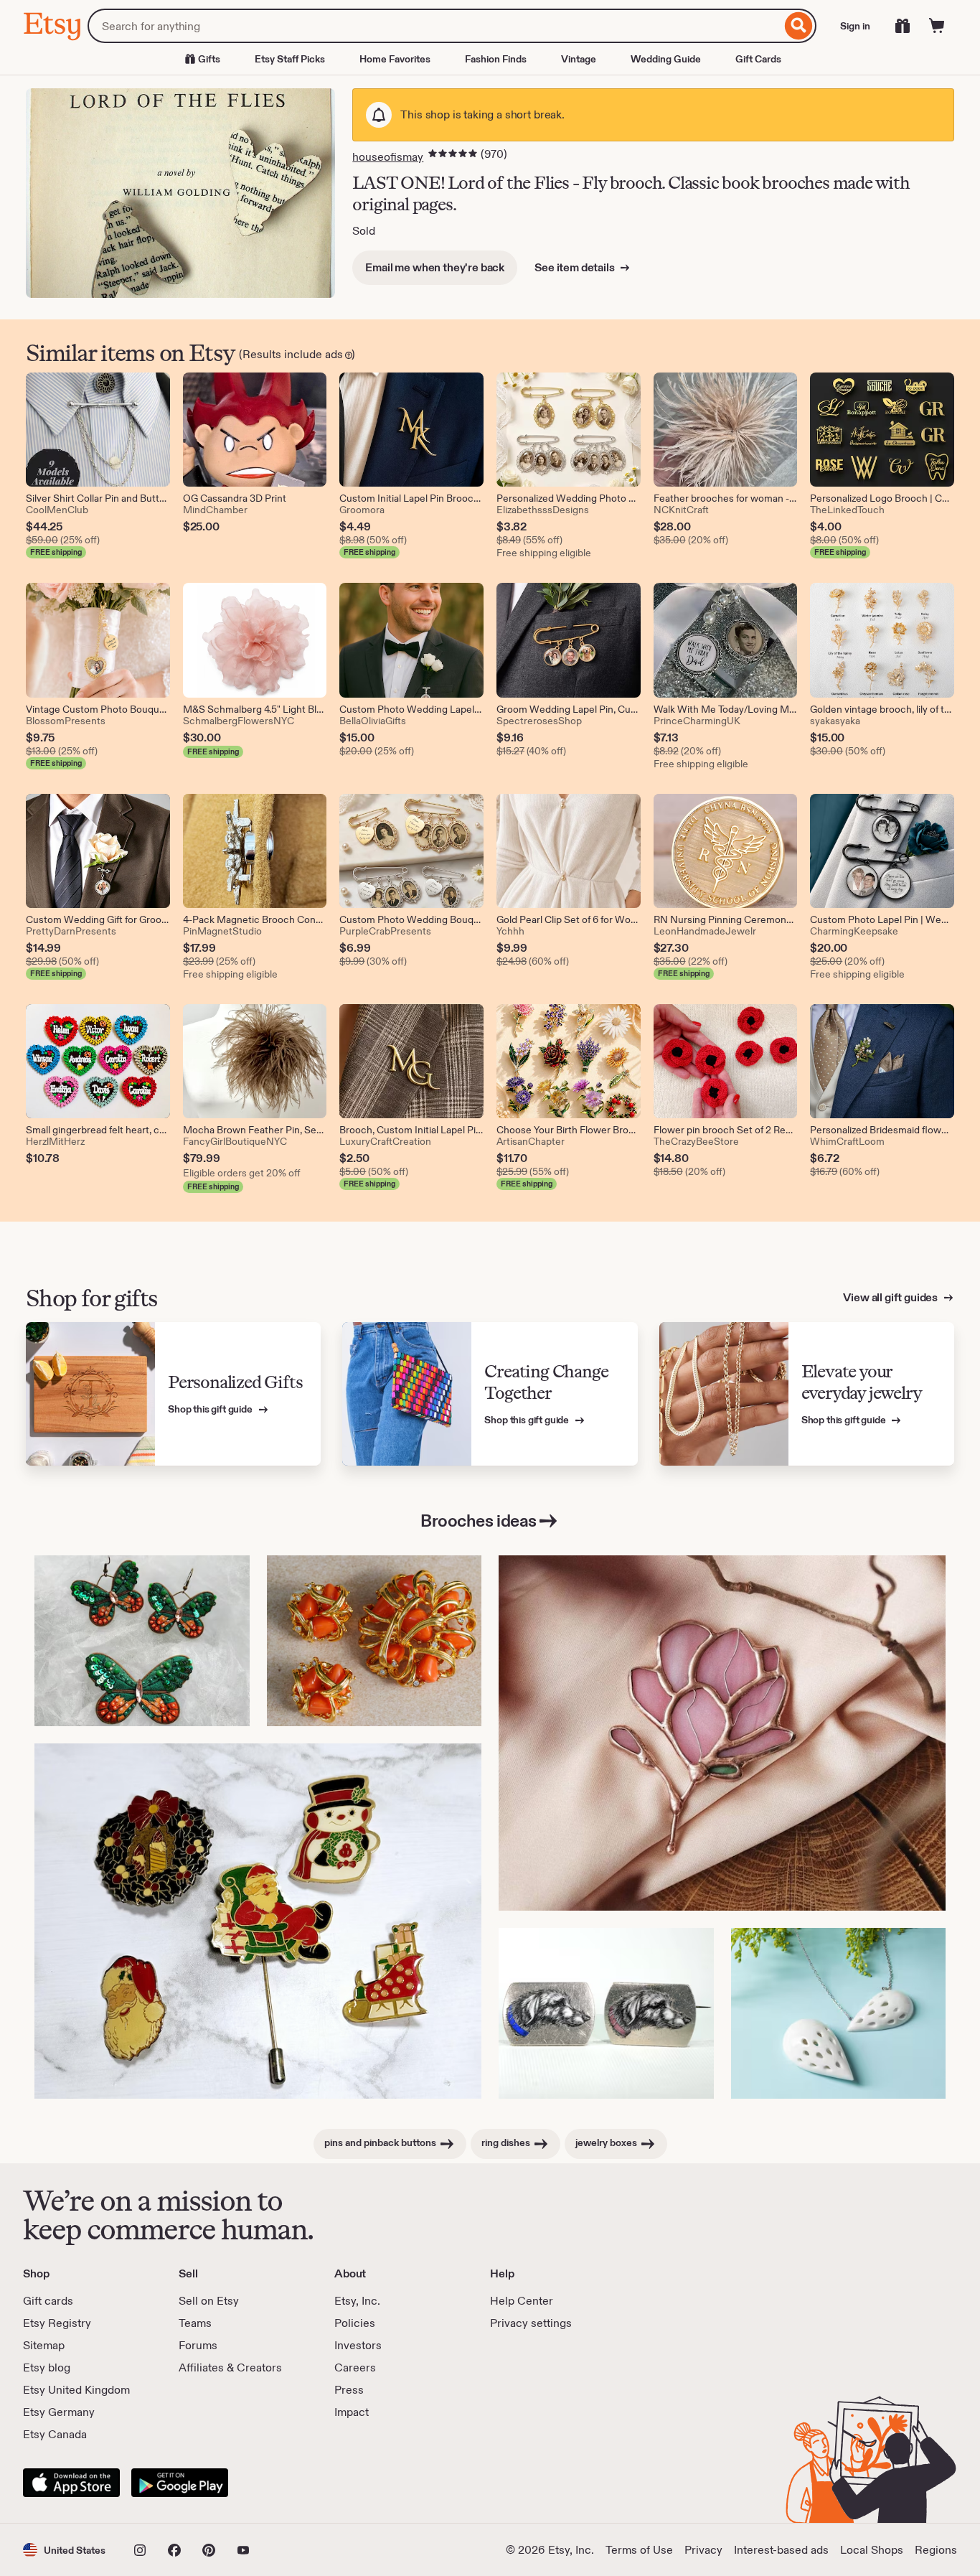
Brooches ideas (478, 1521)
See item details (575, 267)
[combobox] (434, 26)
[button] (64, 2550)
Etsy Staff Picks (290, 59)
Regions (936, 2550)
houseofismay (388, 157)
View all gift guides (891, 1297)
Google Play (180, 2483)
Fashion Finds (496, 59)
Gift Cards (758, 59)
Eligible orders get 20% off (242, 1173)
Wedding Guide (666, 59)
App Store (71, 2483)
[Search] (799, 26)
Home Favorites (395, 59)
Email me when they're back (435, 267)
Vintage (579, 59)
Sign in (855, 26)
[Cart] (937, 26)
